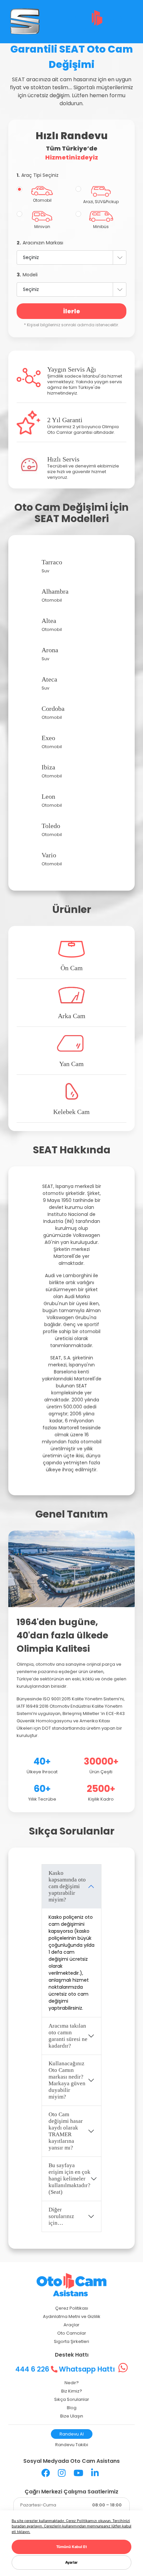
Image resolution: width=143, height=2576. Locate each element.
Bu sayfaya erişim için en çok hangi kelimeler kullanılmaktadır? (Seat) (70, 2179)
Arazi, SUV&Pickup (101, 202)
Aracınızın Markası (40, 243)
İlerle (72, 311)
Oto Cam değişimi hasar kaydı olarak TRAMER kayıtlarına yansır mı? (66, 2131)
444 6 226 (33, 2369)
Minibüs (101, 227)
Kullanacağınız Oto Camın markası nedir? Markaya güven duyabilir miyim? (67, 2080)
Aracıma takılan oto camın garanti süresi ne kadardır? (68, 2036)
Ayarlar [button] (71, 2562)
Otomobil (42, 200)
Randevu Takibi (72, 2445)
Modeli (27, 275)
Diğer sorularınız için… (61, 2216)
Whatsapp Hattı (88, 2369)
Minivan (42, 227)
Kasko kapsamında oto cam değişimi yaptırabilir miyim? (67, 1886)
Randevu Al (72, 2434)
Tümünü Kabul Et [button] (71, 2547)
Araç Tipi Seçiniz (38, 175)
